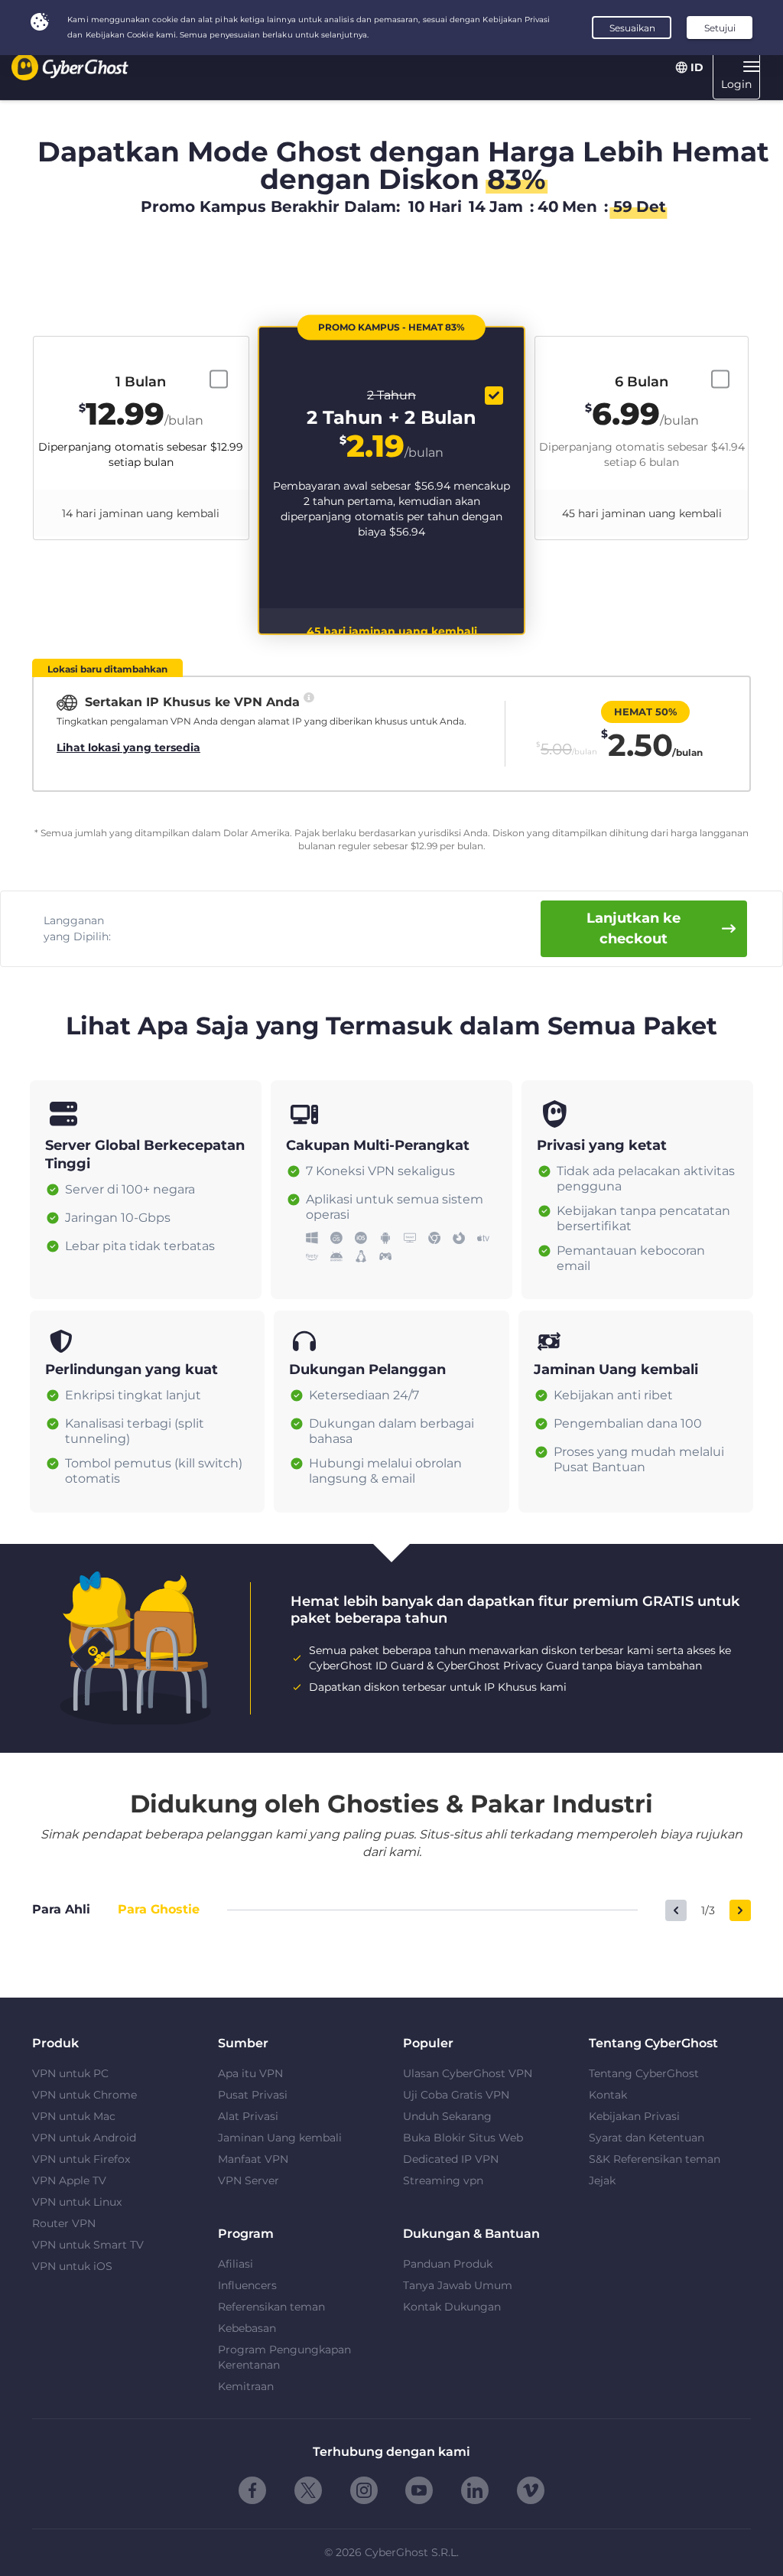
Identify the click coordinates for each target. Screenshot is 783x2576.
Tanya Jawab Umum (458, 2285)
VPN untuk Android (84, 2138)
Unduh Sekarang (447, 2116)
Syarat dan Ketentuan (647, 2138)
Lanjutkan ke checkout (634, 928)
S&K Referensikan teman (655, 2159)
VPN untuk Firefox (81, 2159)
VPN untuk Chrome (84, 2095)
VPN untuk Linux (77, 2202)
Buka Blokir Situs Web (463, 2138)
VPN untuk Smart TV (88, 2245)
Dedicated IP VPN (451, 2159)
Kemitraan (246, 2386)
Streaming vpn (443, 2180)
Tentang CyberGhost (644, 2073)
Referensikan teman (271, 2307)
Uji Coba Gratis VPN (456, 2095)
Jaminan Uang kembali (280, 2138)
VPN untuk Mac (74, 2116)
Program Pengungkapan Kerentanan (284, 2357)
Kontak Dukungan (452, 2307)
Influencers (247, 2285)
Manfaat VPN (253, 2159)
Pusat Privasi (253, 2095)
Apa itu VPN (250, 2073)
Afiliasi (236, 2264)
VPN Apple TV (69, 2180)
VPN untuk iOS (72, 2266)
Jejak (602, 2180)
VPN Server (249, 2180)
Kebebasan (247, 2328)
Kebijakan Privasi (634, 2116)
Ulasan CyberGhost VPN (468, 2073)
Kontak (608, 2095)
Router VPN (64, 2223)
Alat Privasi (248, 2116)
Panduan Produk (448, 2264)
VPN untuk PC (70, 2073)
